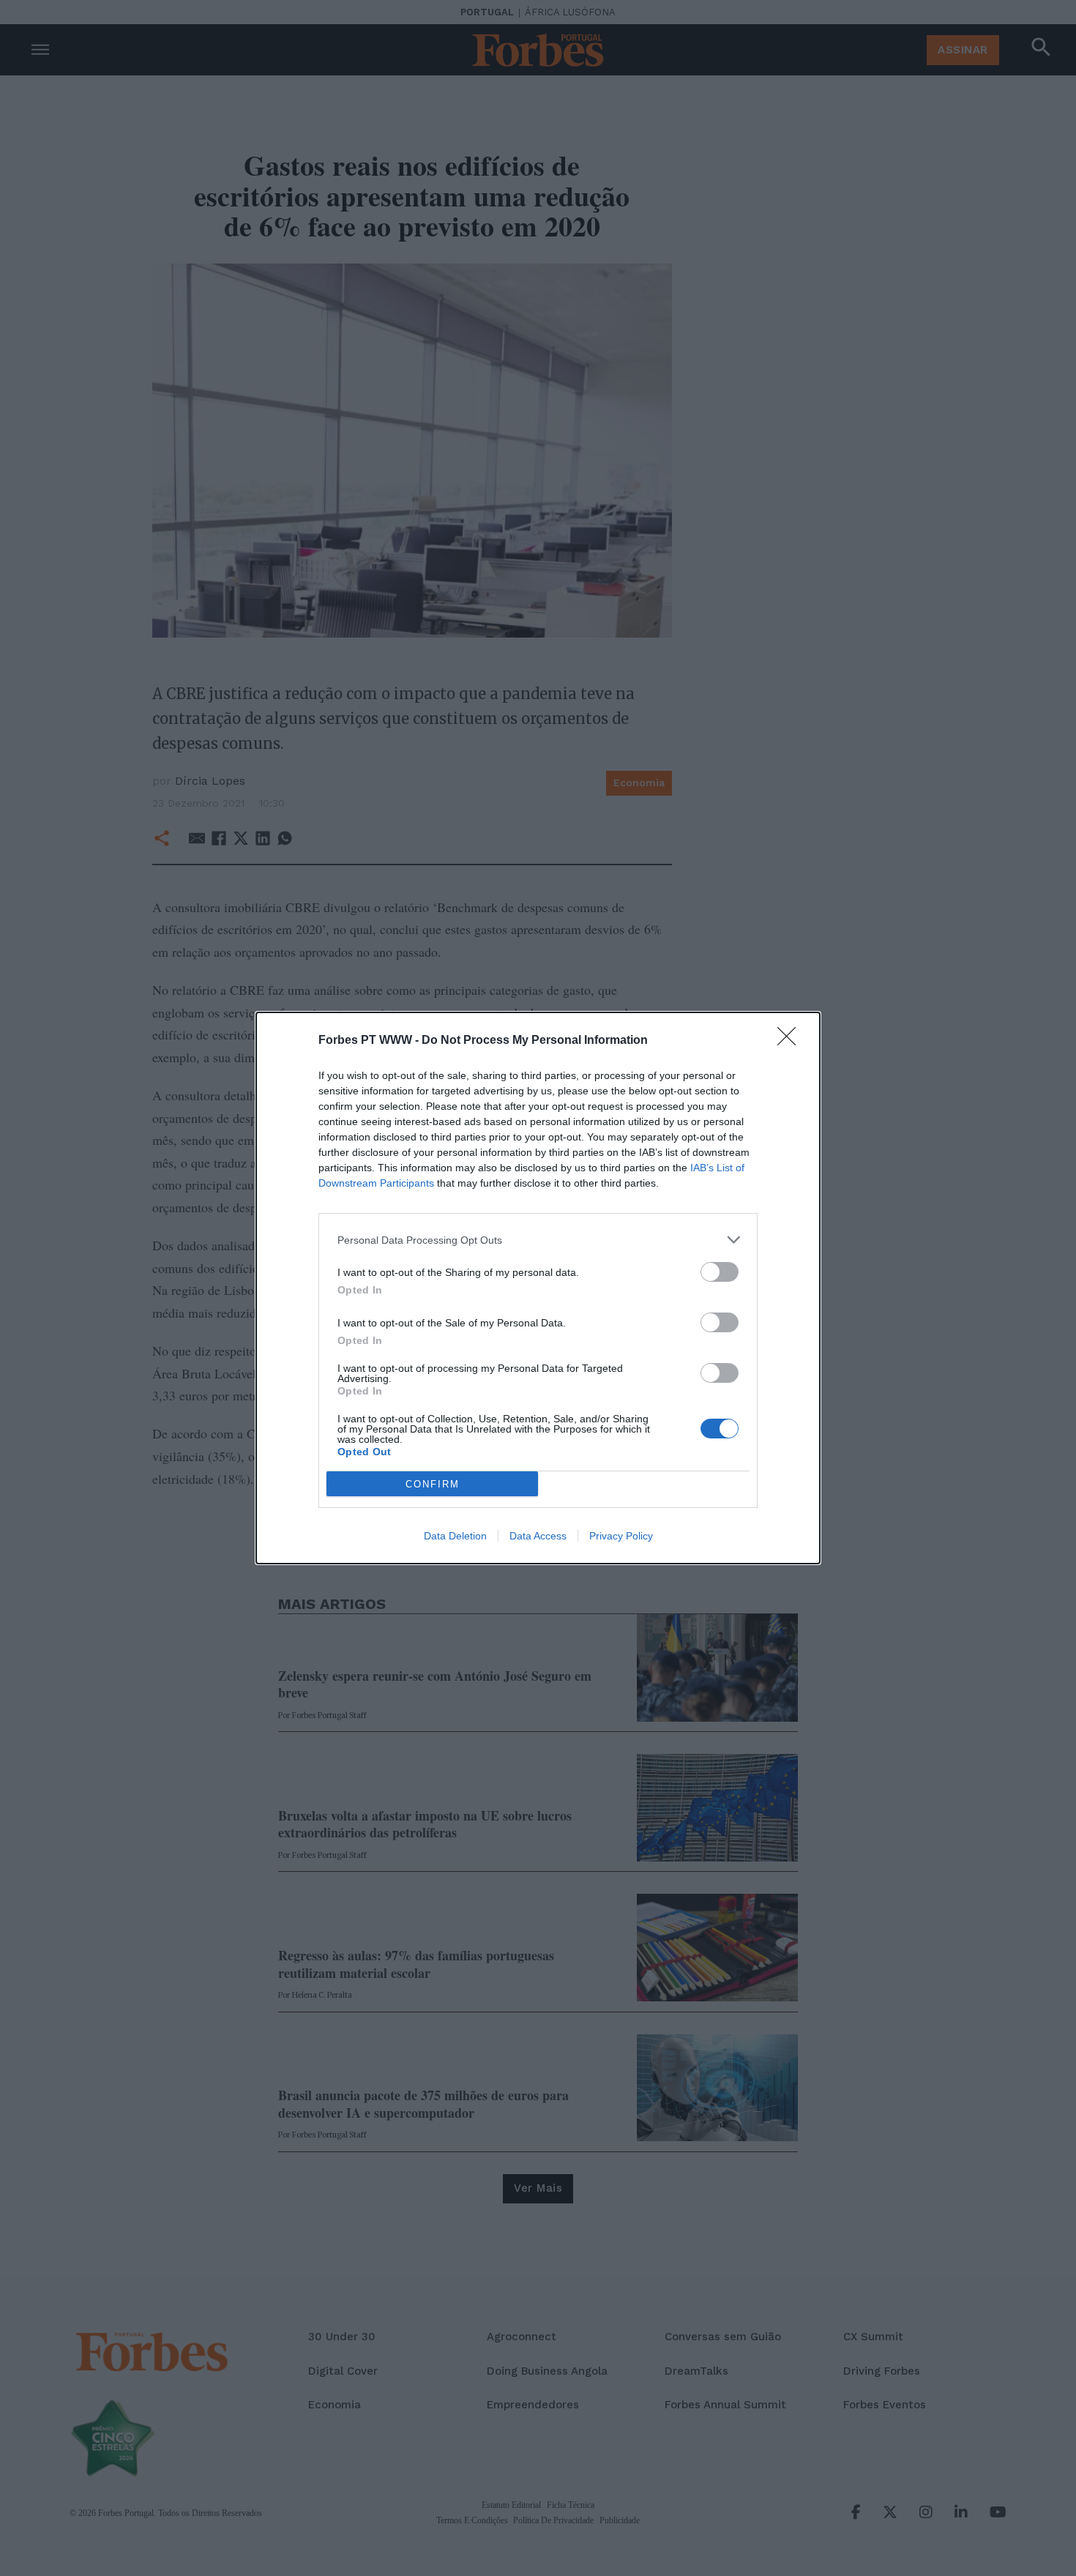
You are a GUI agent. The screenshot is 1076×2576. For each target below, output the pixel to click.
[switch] (720, 1272)
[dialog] (538, 1288)
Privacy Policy (621, 1536)
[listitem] (538, 1240)
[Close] (791, 1041)
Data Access (538, 1536)
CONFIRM (433, 1484)
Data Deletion (455, 1536)
